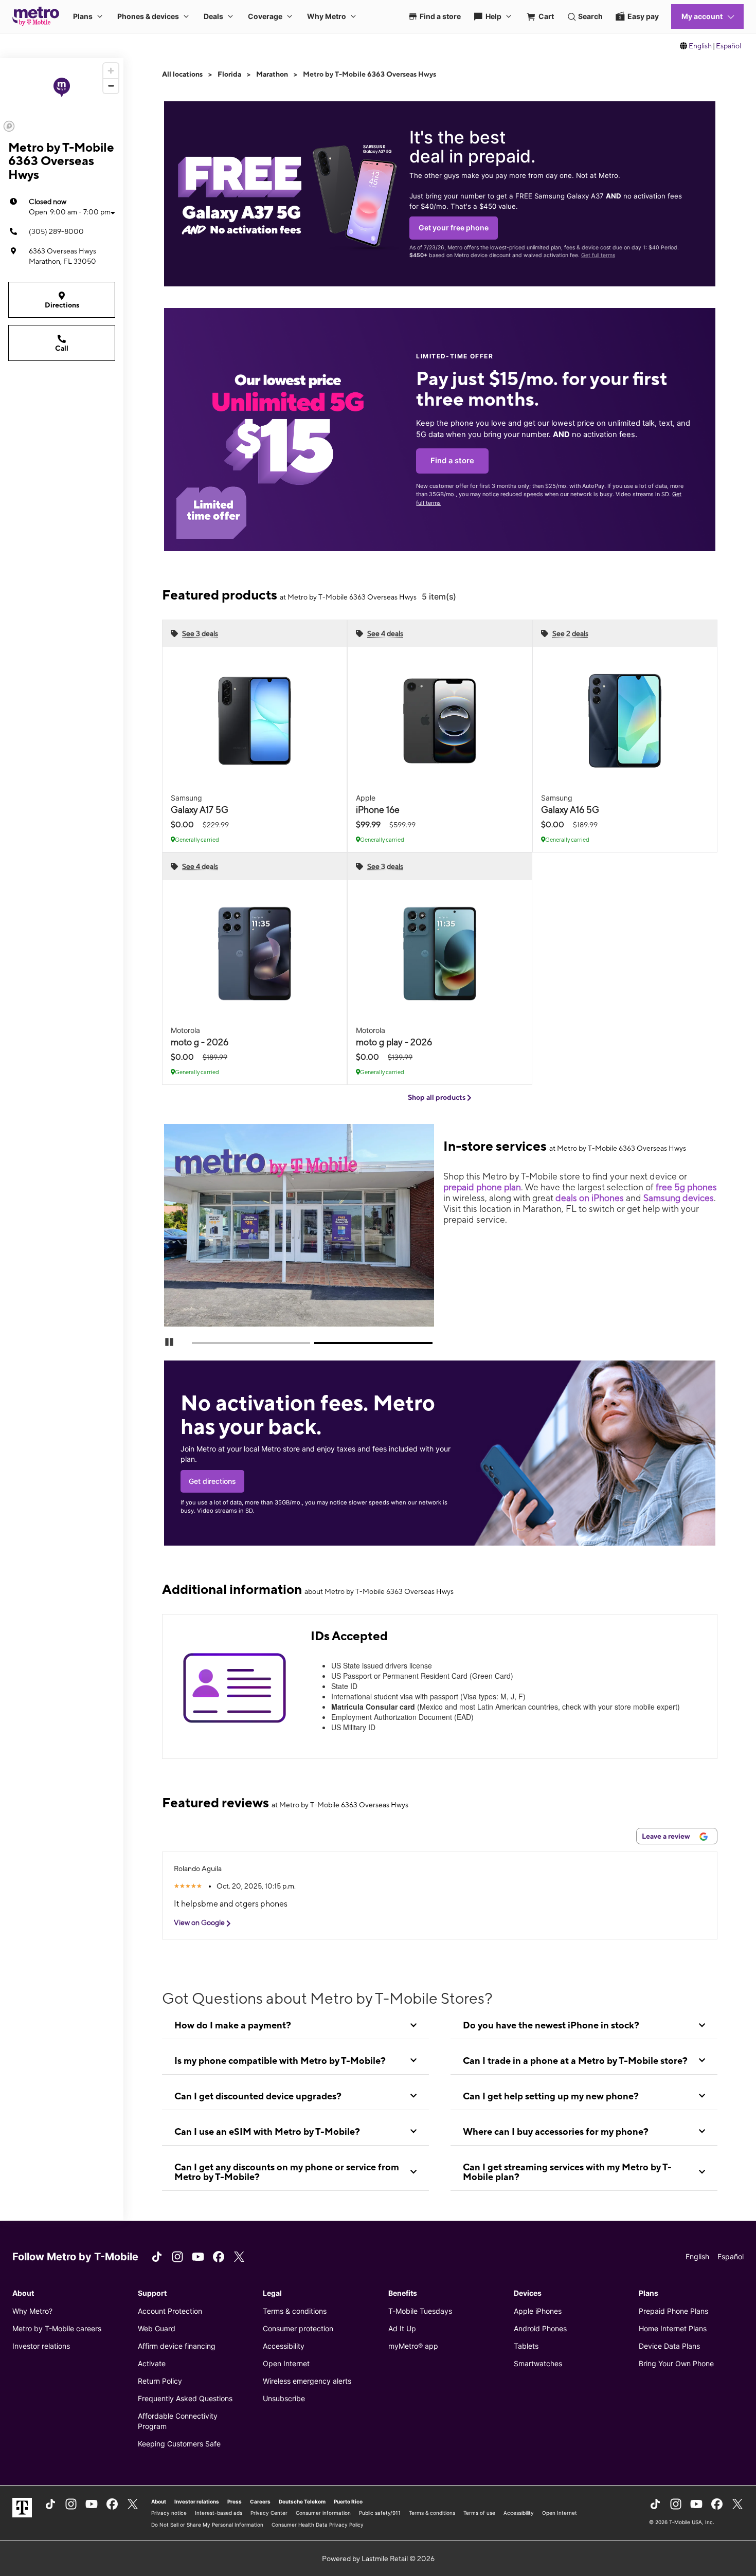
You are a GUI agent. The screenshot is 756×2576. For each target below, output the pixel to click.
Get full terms (598, 255)
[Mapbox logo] (9, 126)
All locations (182, 74)
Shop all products (437, 1097)
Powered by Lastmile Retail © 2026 (378, 2559)
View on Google (200, 1922)
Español (728, 46)
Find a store (452, 461)
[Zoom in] (111, 71)
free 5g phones (686, 1187)
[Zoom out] (111, 86)
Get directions (212, 1481)
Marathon (272, 74)
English (700, 46)
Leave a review (667, 1836)
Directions (62, 305)
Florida (229, 74)
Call (62, 348)
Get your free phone (454, 228)
